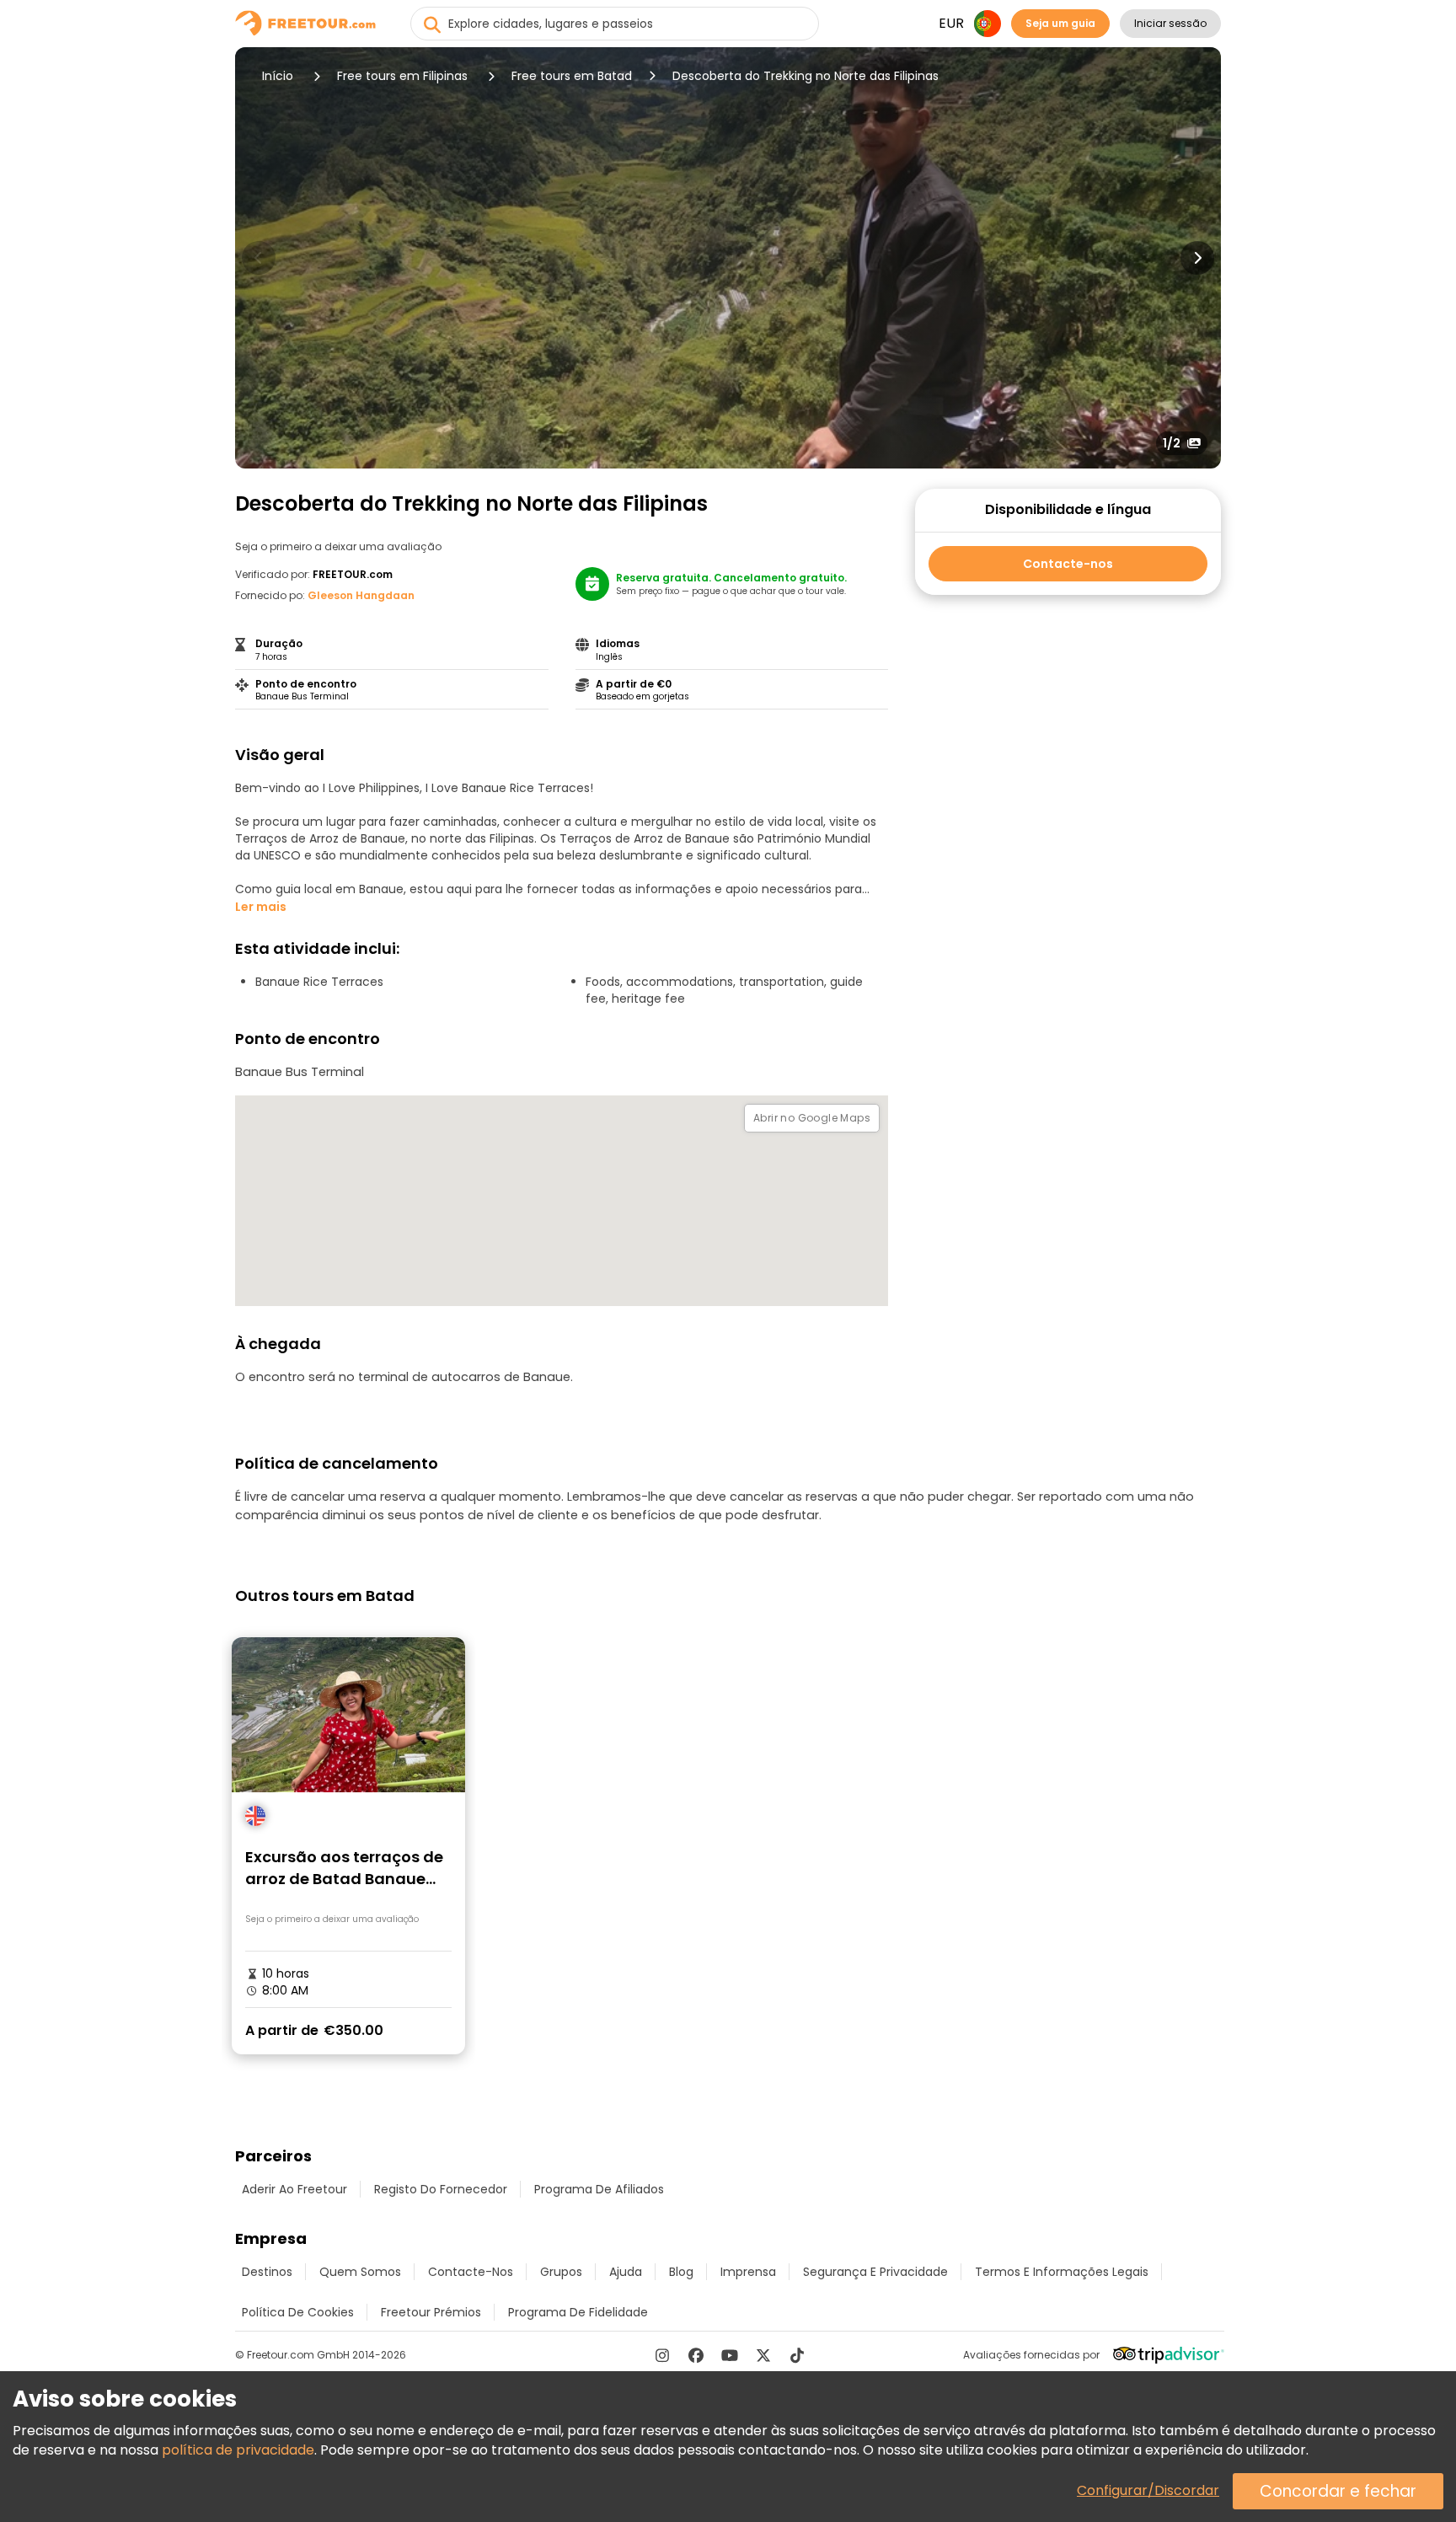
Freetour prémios (431, 2312)
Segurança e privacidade (875, 2272)
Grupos (561, 2272)
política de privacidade (238, 2450)
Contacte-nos (1068, 564)
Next (1197, 258)
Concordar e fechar (1338, 2491)
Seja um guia (1060, 23)
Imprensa (748, 2272)
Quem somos (360, 2272)
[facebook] (696, 2355)
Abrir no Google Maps (812, 1118)
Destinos (267, 2272)
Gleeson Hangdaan (361, 595)
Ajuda (626, 2272)
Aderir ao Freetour (294, 2189)
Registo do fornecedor (441, 2189)
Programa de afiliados (599, 2189)
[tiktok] (797, 2355)
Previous (259, 258)
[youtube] (730, 2355)
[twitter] (763, 2355)
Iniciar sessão (1170, 23)
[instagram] (662, 2355)
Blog (681, 2272)
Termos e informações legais (1062, 2272)
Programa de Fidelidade (578, 2312)
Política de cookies (298, 2312)
